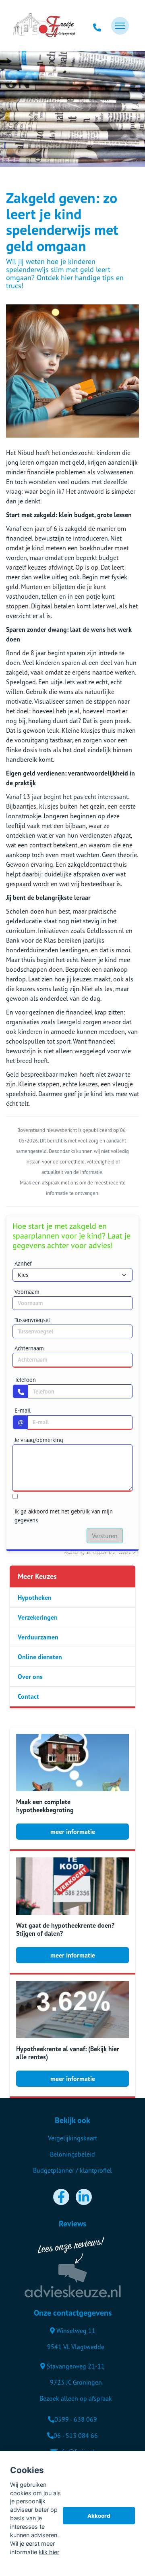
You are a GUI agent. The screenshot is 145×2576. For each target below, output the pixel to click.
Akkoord (99, 2516)
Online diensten (40, 1657)
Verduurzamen (38, 1637)
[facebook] (61, 2197)
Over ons (30, 1677)
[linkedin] (84, 2197)
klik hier (49, 2552)
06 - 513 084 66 (76, 2436)
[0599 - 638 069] (97, 26)
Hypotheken (35, 1597)
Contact (28, 1696)
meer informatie (73, 1832)
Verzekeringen (38, 1617)
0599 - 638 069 (76, 2419)
